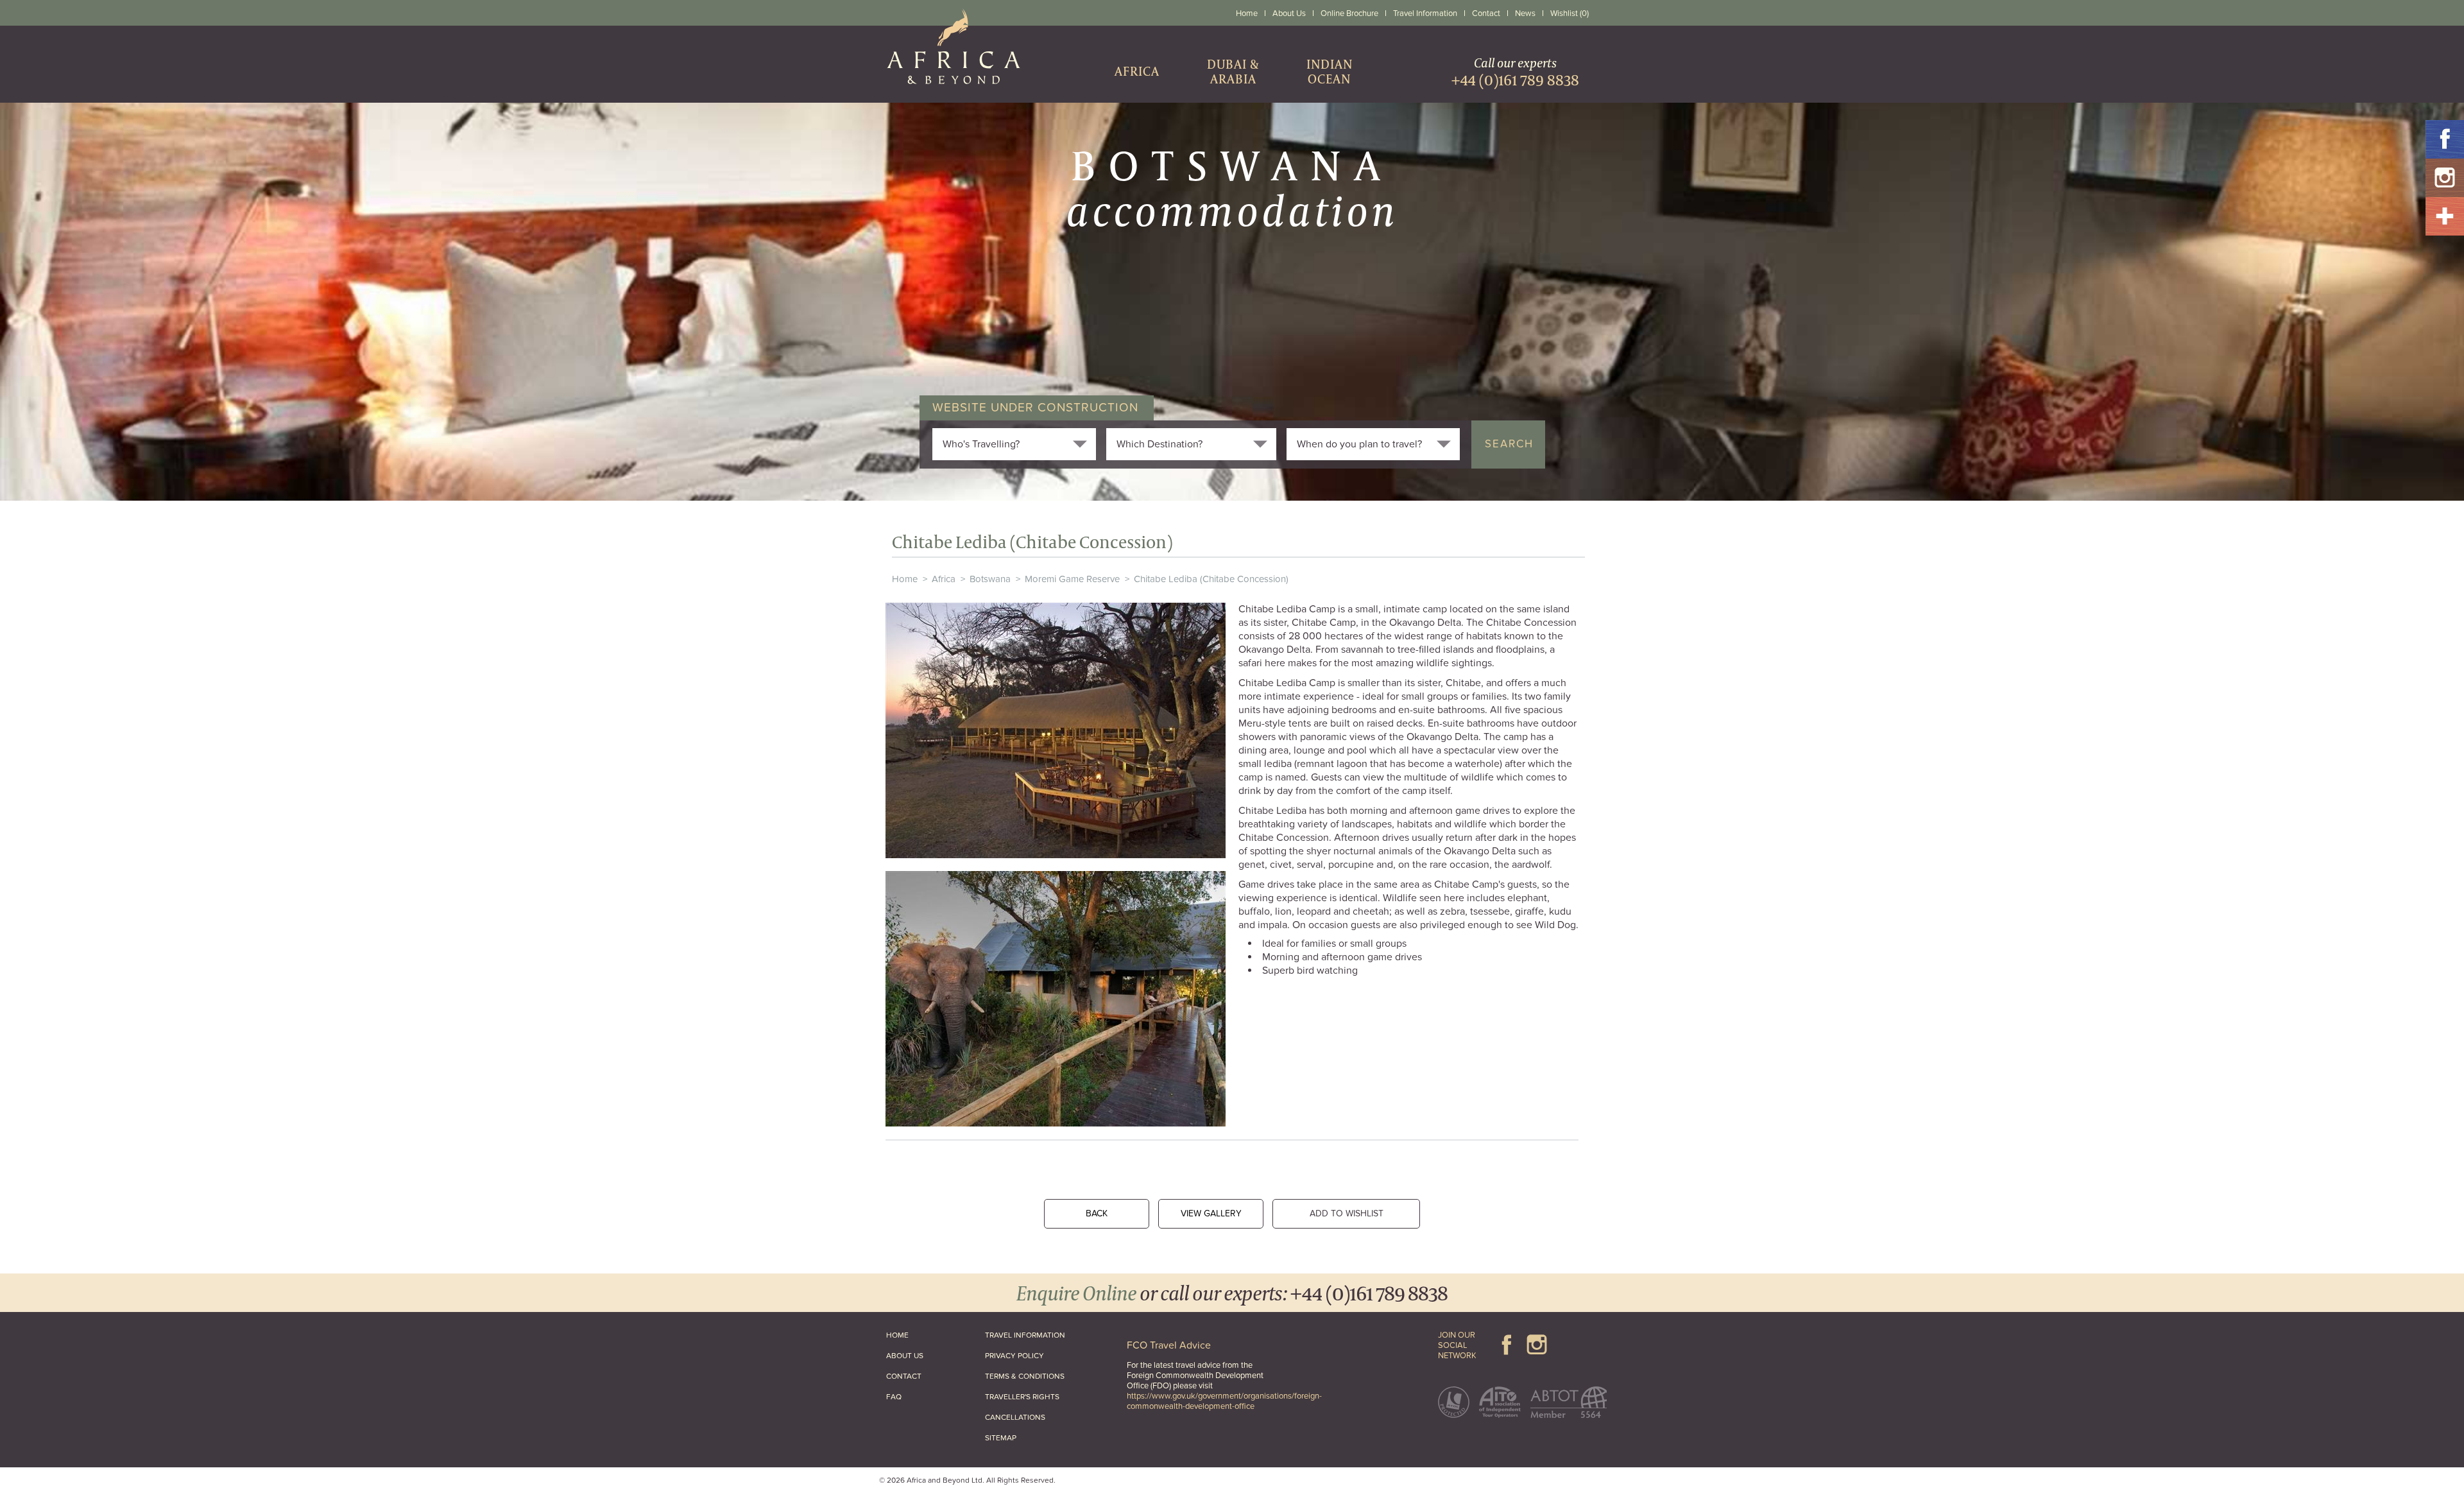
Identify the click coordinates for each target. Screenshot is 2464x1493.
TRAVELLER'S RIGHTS (1022, 1397)
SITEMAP (1001, 1438)
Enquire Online (1076, 1292)
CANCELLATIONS (1015, 1417)
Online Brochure (1349, 13)
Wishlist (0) (1570, 13)
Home (1247, 13)
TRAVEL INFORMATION (1025, 1335)
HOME (897, 1335)
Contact (1486, 13)
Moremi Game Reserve (1072, 579)
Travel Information (1425, 13)
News (1525, 13)
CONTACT (904, 1376)
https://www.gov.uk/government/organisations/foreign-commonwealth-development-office (1224, 1401)
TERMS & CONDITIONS (1025, 1376)
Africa (944, 579)
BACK (1097, 1213)
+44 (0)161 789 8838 (1369, 1292)
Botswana (990, 579)
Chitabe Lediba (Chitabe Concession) (1211, 579)
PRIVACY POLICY (1014, 1356)
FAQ (894, 1397)
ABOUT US (905, 1356)
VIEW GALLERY (1211, 1213)
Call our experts (1515, 72)
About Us (1289, 13)
